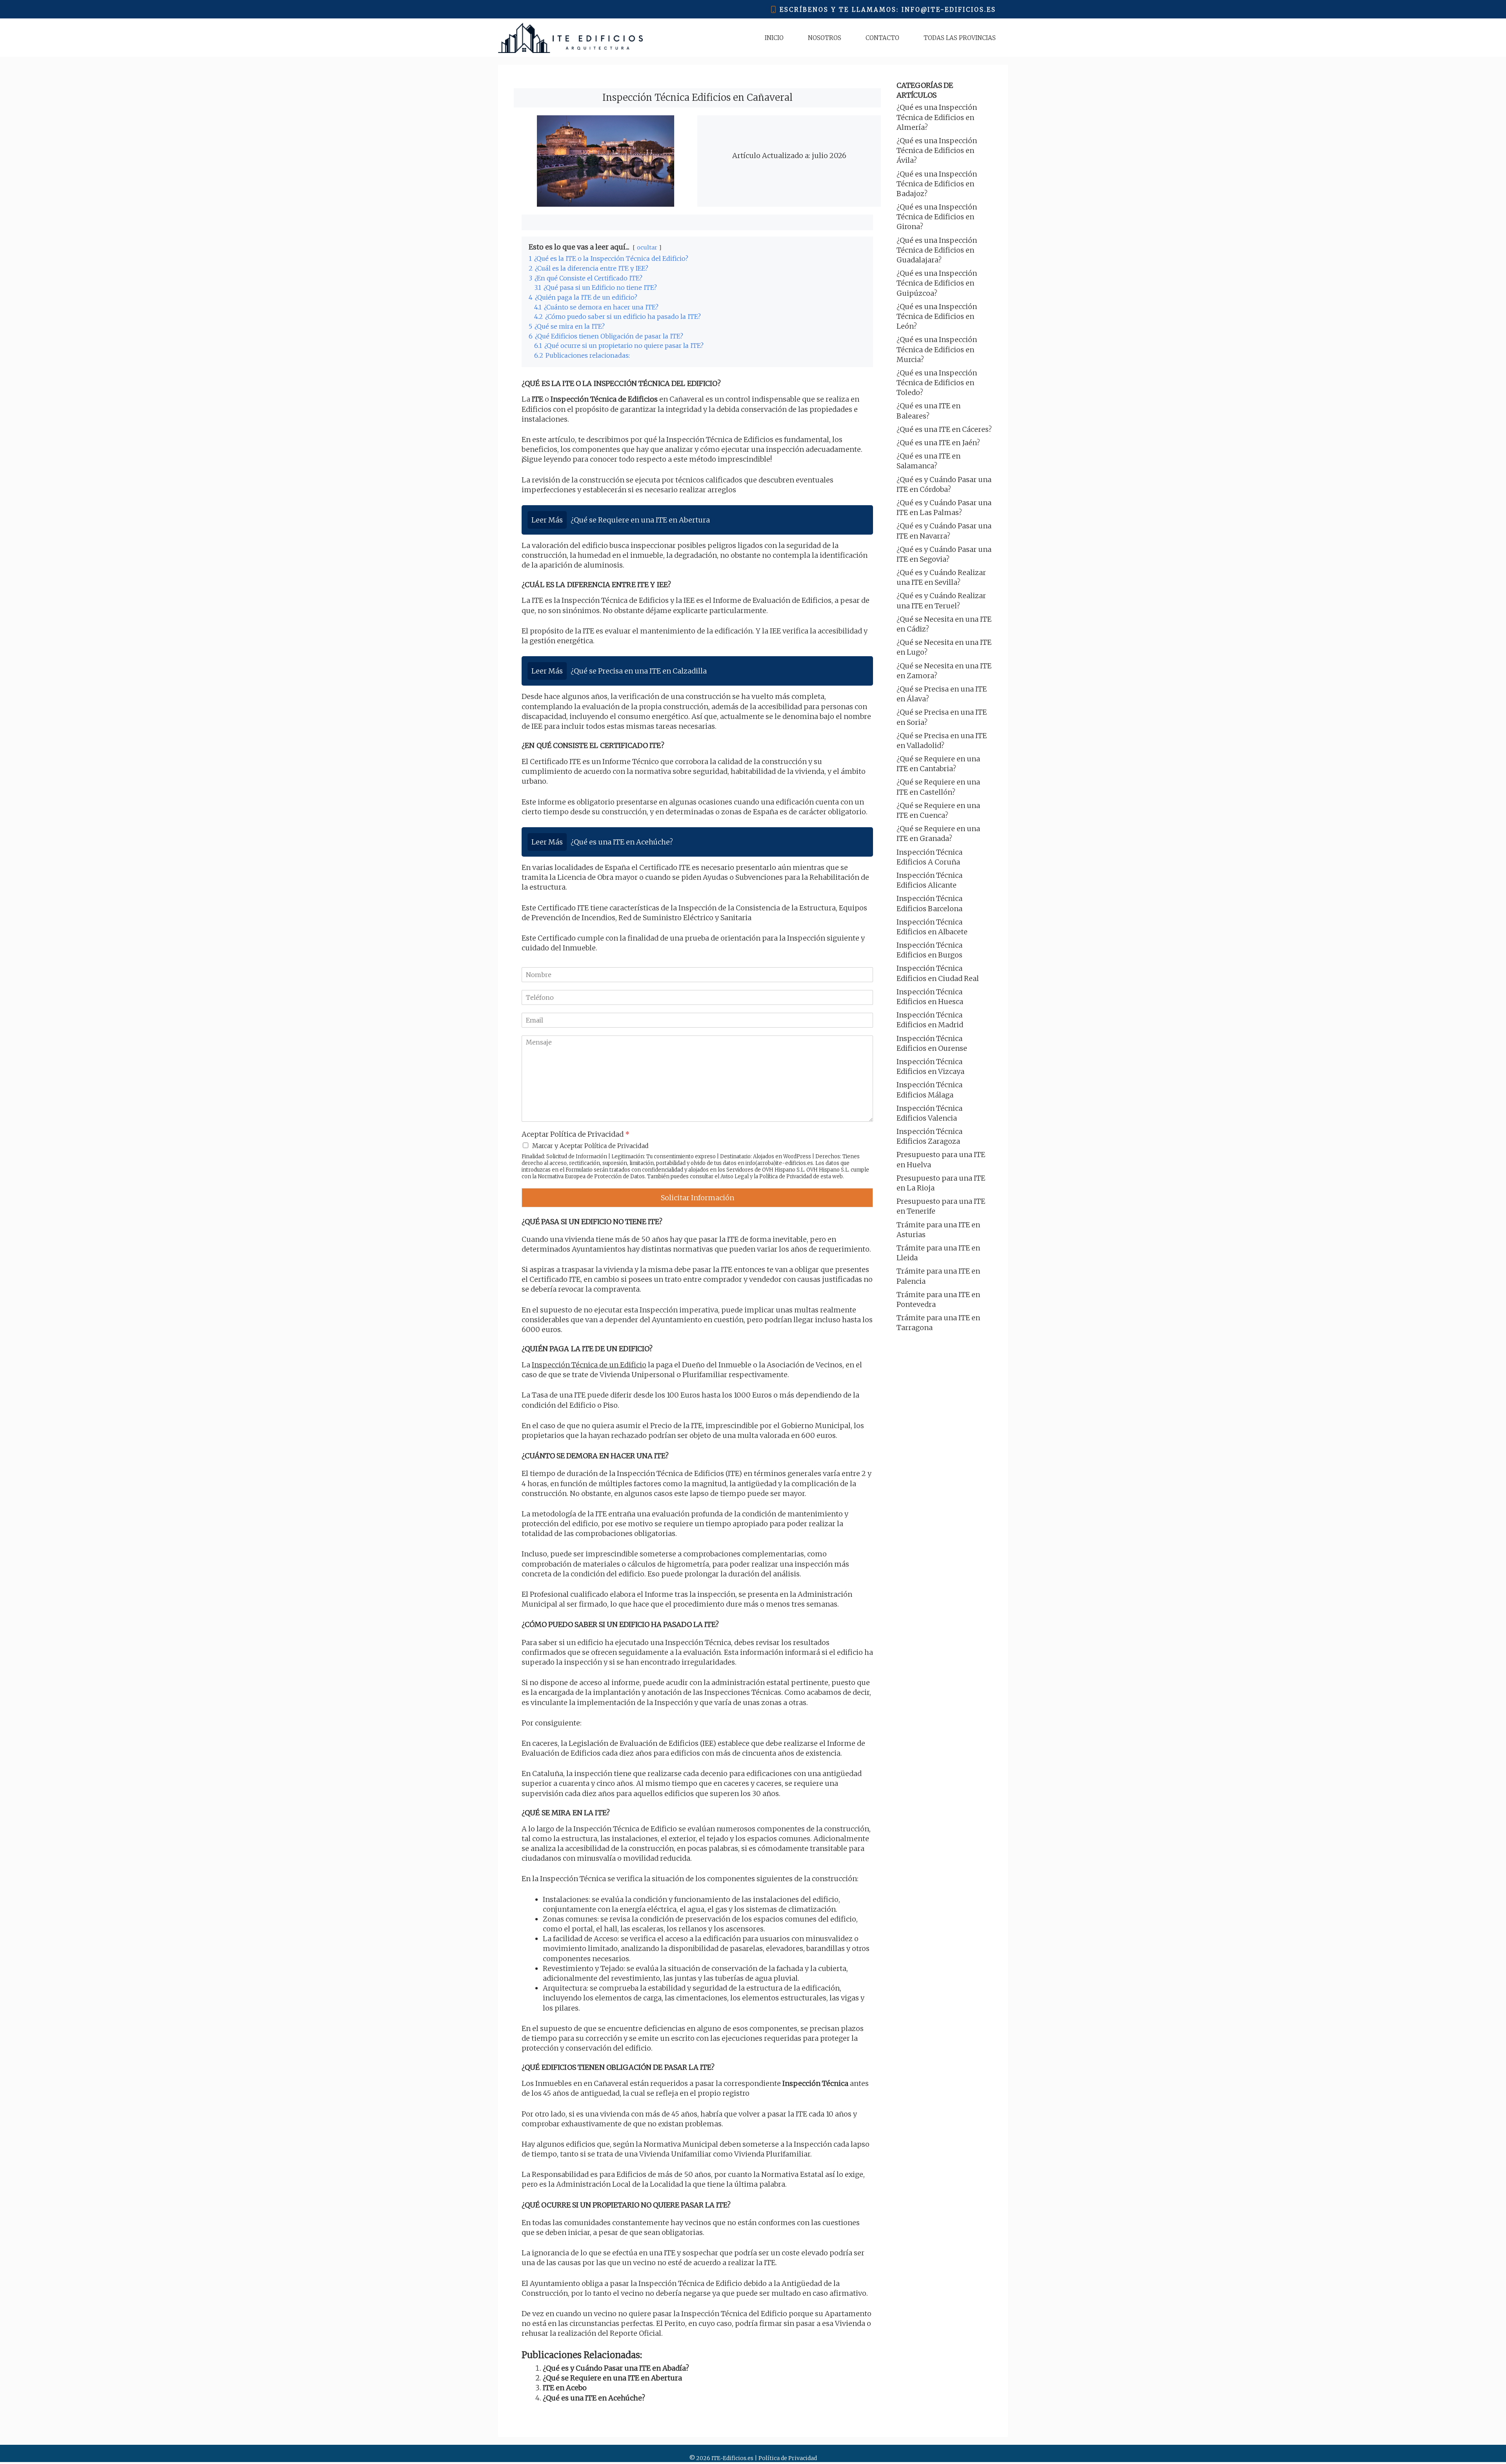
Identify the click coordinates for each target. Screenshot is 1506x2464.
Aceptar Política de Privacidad (576, 1134)
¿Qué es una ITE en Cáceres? (944, 429)
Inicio (774, 38)
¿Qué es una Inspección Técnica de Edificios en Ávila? (937, 150)
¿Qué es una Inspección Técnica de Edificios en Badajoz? (937, 184)
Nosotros (825, 38)
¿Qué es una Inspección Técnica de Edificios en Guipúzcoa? (937, 283)
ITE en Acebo (565, 2388)
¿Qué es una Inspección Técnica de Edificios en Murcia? (937, 349)
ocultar (647, 247)
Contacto (882, 38)
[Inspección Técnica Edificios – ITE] (570, 38)
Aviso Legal (735, 1176)
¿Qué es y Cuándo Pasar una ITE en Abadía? (616, 2368)
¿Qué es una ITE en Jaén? (938, 443)
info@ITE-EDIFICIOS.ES (949, 10)
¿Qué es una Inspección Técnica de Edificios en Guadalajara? (937, 250)
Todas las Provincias (960, 38)
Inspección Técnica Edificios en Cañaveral (698, 97)
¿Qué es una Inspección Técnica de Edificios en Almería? (937, 117)
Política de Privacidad (786, 1176)
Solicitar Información (698, 1198)
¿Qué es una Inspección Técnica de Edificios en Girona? (937, 217)
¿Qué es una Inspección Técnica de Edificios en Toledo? (937, 383)
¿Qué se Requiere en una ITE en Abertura (612, 2378)
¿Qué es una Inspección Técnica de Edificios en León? (937, 316)
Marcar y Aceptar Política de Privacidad (590, 1146)
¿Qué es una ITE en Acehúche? (594, 2398)
